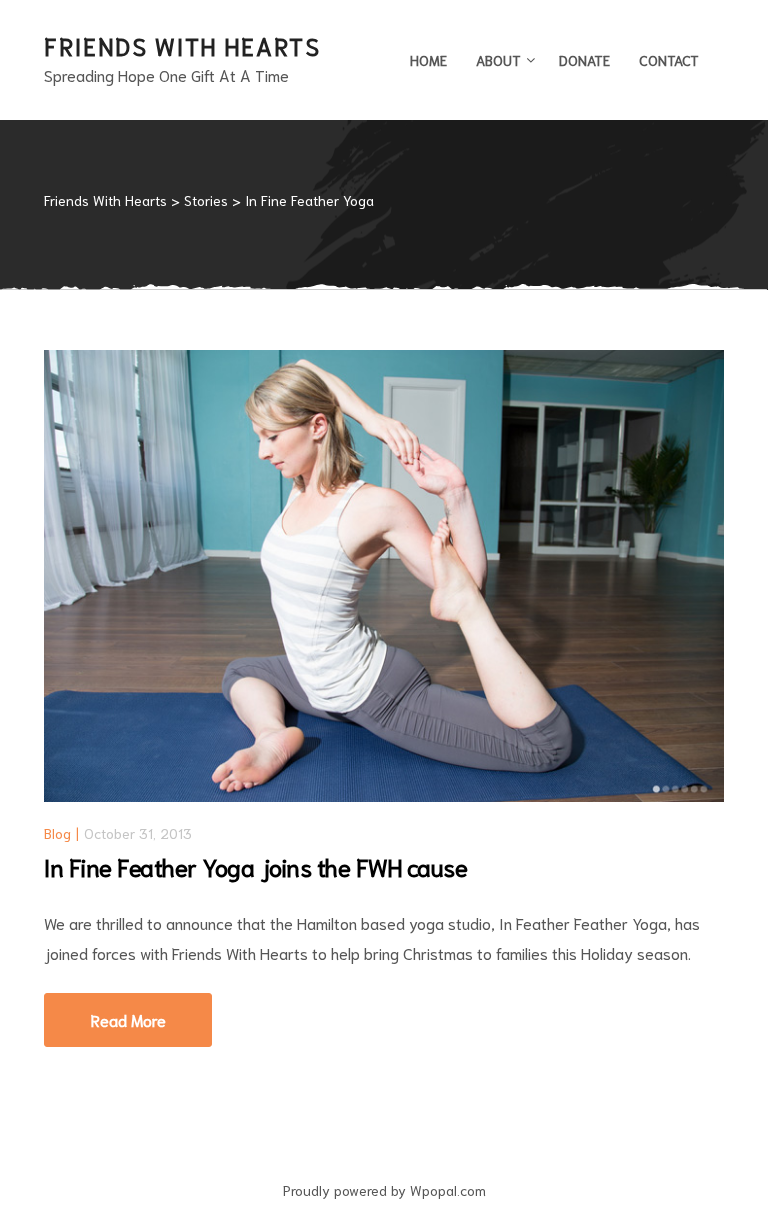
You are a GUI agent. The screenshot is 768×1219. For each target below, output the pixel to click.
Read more (151, 1011)
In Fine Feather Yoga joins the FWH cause (255, 866)
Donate (584, 60)
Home (428, 60)
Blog (57, 833)
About (498, 60)
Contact (669, 60)
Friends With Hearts (182, 45)
